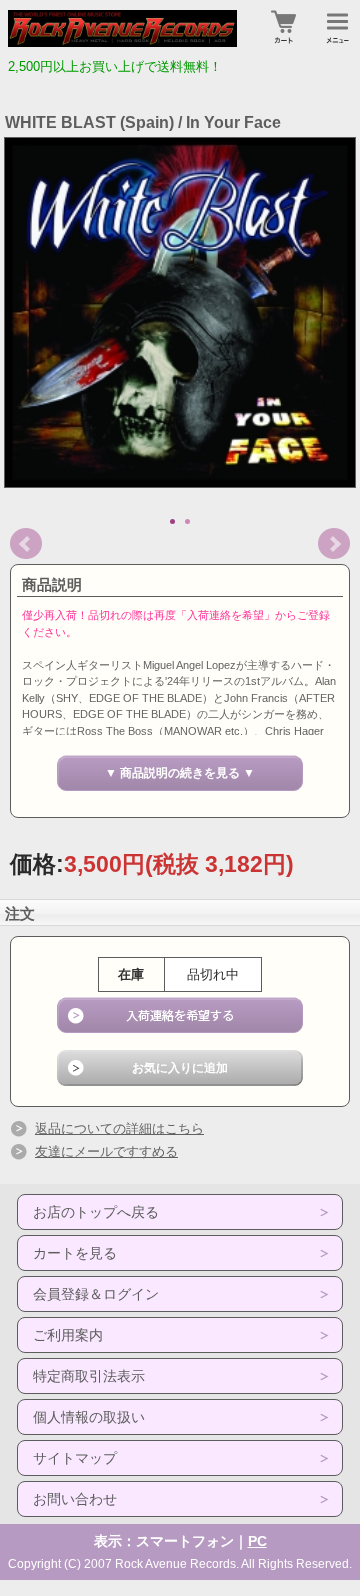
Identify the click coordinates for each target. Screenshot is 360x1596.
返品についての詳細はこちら (119, 1128)
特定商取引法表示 (89, 1376)
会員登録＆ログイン (96, 1294)
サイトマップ (75, 1458)
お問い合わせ (75, 1499)
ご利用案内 (68, 1335)
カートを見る (75, 1253)
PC (257, 1541)
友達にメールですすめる (106, 1151)
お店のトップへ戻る (96, 1212)
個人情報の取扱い (89, 1417)
